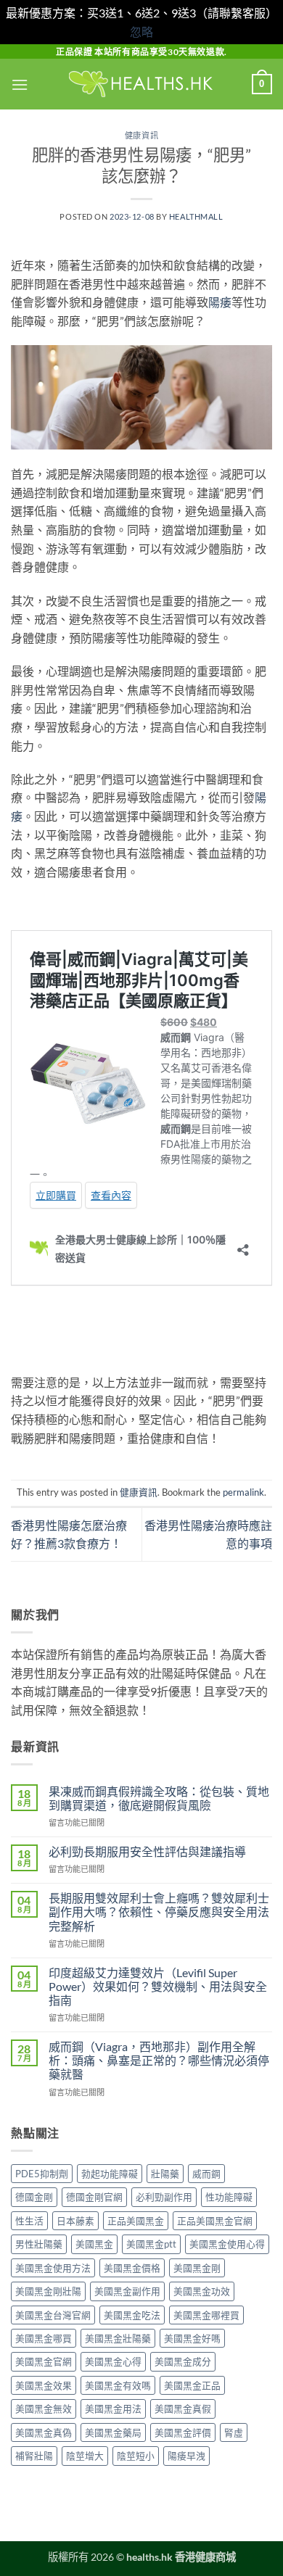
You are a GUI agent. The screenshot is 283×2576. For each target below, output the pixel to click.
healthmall (196, 216)
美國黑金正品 (192, 2385)
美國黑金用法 (113, 2409)
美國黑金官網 (44, 2361)
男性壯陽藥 (39, 2244)
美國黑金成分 (183, 2361)
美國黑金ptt (151, 2244)
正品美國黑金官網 (215, 2221)
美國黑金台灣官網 (53, 2315)
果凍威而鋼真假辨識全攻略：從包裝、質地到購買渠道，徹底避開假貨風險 (159, 1798)
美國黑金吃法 (132, 2315)
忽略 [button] (141, 32)
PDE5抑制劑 (42, 2174)
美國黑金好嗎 (192, 2338)
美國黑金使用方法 (53, 2268)
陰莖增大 (85, 2456)
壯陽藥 (165, 2174)
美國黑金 (94, 2244)
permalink (243, 1492)
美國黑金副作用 (127, 2291)
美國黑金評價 (183, 2432)
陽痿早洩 (186, 2456)
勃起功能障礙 (110, 2174)
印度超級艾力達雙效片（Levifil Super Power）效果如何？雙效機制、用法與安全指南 (158, 1986)
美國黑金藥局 (113, 2432)
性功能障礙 (229, 2197)
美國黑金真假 (183, 2409)
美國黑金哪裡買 (206, 2315)
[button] (20, 84)
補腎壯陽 (34, 2456)
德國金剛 (34, 2197)
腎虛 (234, 2432)
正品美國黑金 (136, 2221)
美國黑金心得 (113, 2361)
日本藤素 (75, 2221)
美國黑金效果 (44, 2385)
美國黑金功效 (202, 2291)
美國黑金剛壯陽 (48, 2291)
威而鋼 (206, 2174)
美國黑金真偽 (44, 2432)
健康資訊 (141, 135)
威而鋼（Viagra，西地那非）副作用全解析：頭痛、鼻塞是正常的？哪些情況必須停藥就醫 (159, 2060)
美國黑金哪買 (44, 2338)
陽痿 (220, 302)
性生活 (29, 2221)
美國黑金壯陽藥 (118, 2338)
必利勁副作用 (164, 2197)
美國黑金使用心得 (227, 2244)
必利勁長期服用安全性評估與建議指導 (147, 1851)
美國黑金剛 (197, 2268)
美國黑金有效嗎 (118, 2385)
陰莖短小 (136, 2456)
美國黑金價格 (132, 2268)
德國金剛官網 (94, 2197)
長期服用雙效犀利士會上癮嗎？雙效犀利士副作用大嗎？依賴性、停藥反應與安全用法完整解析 (159, 1912)
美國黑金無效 (44, 2409)
